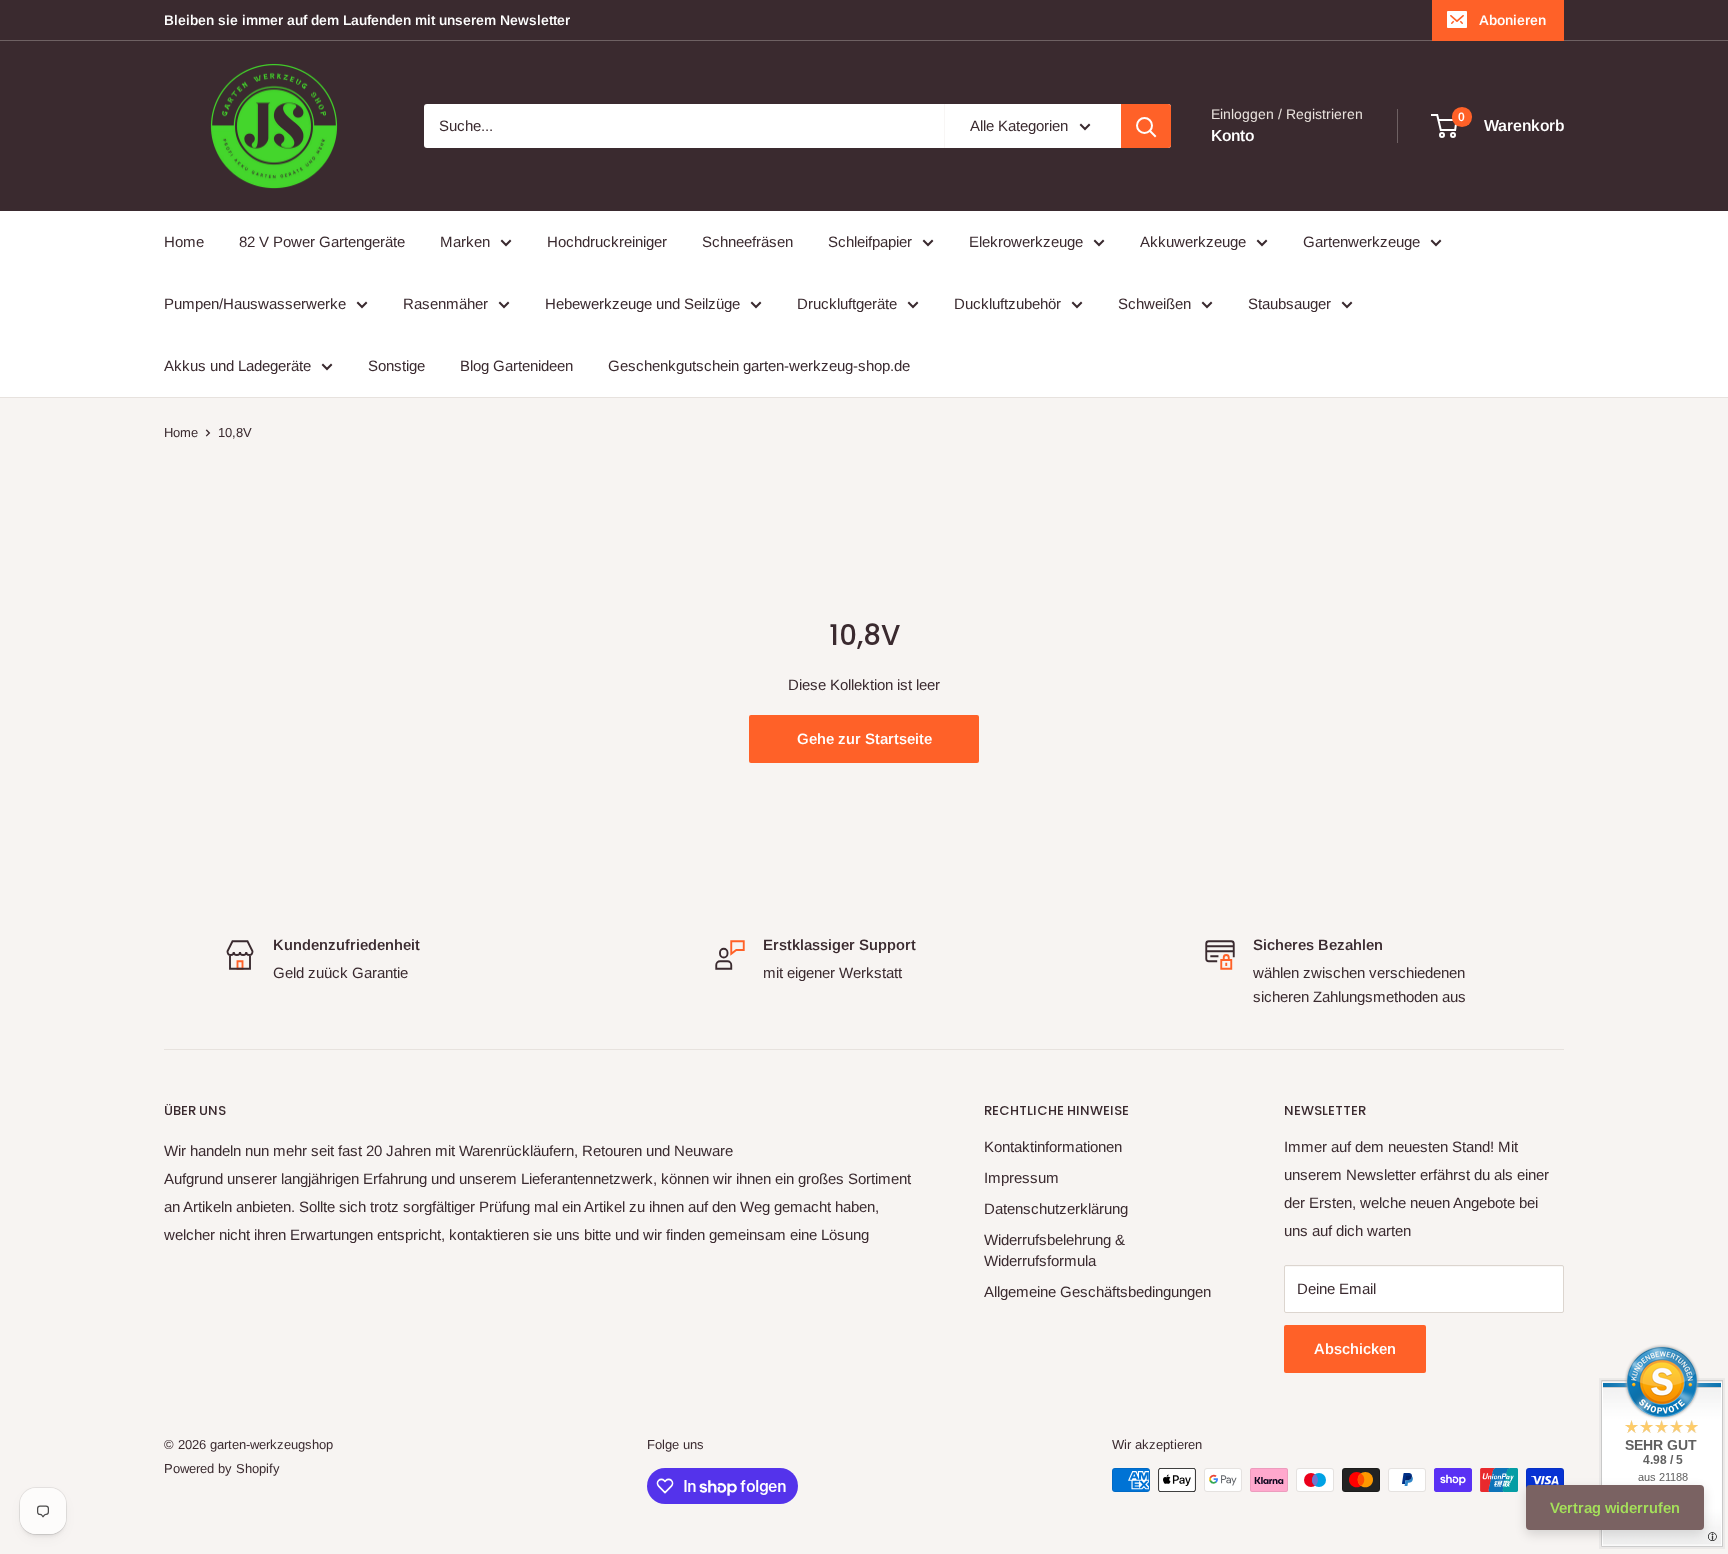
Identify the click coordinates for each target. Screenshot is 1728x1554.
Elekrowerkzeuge (1026, 241)
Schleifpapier (870, 241)
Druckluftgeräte (847, 303)
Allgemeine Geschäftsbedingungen (1097, 1291)
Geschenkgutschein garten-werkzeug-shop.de (759, 365)
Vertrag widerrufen (1615, 1507)
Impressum (1021, 1177)
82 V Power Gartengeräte (322, 241)
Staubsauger (1289, 303)
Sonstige (396, 365)
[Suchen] (1146, 126)
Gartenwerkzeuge (1361, 241)
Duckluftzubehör (1007, 303)
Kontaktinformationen (1053, 1146)
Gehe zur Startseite (864, 738)
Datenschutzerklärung (1056, 1208)
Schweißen (1154, 303)
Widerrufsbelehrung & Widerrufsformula (1054, 1250)
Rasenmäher (445, 303)
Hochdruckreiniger (607, 241)
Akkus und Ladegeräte (237, 365)
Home (184, 241)
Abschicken (1355, 1348)
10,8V (235, 432)
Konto (1232, 135)
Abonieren (1512, 20)
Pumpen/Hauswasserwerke (255, 303)
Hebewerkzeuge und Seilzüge (642, 303)
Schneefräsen (747, 241)
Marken (465, 241)
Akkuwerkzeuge (1193, 241)
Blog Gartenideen (516, 365)
